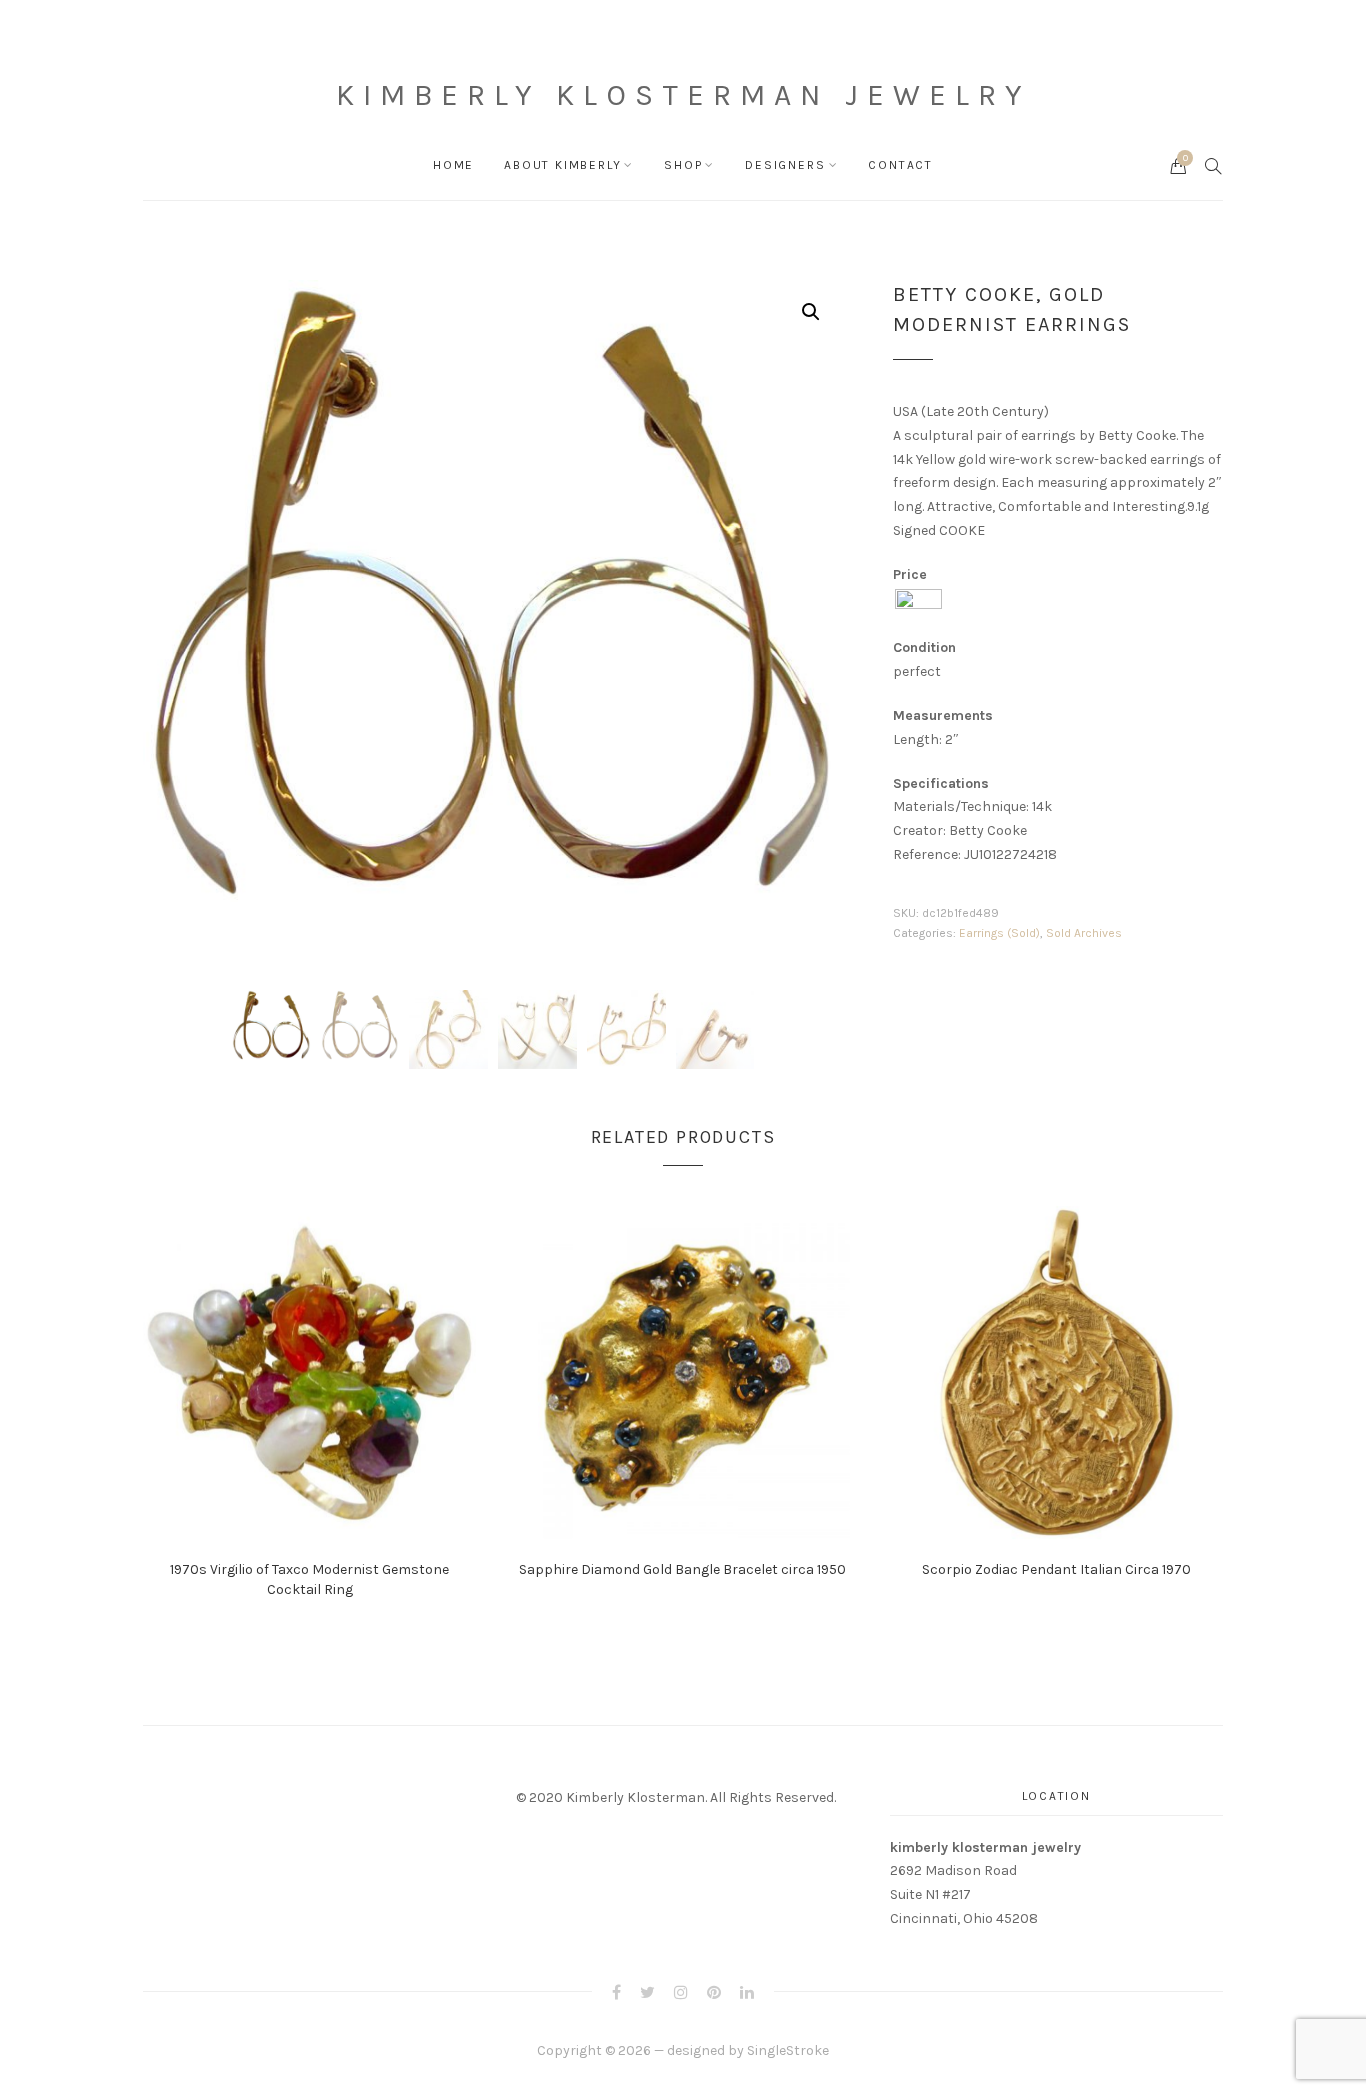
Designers (785, 165)
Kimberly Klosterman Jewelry (683, 95)
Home (453, 165)
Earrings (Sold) (999, 933)
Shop (683, 165)
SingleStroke (788, 2050)
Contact (900, 165)
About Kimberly (562, 165)
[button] (811, 312)
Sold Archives (1084, 933)
